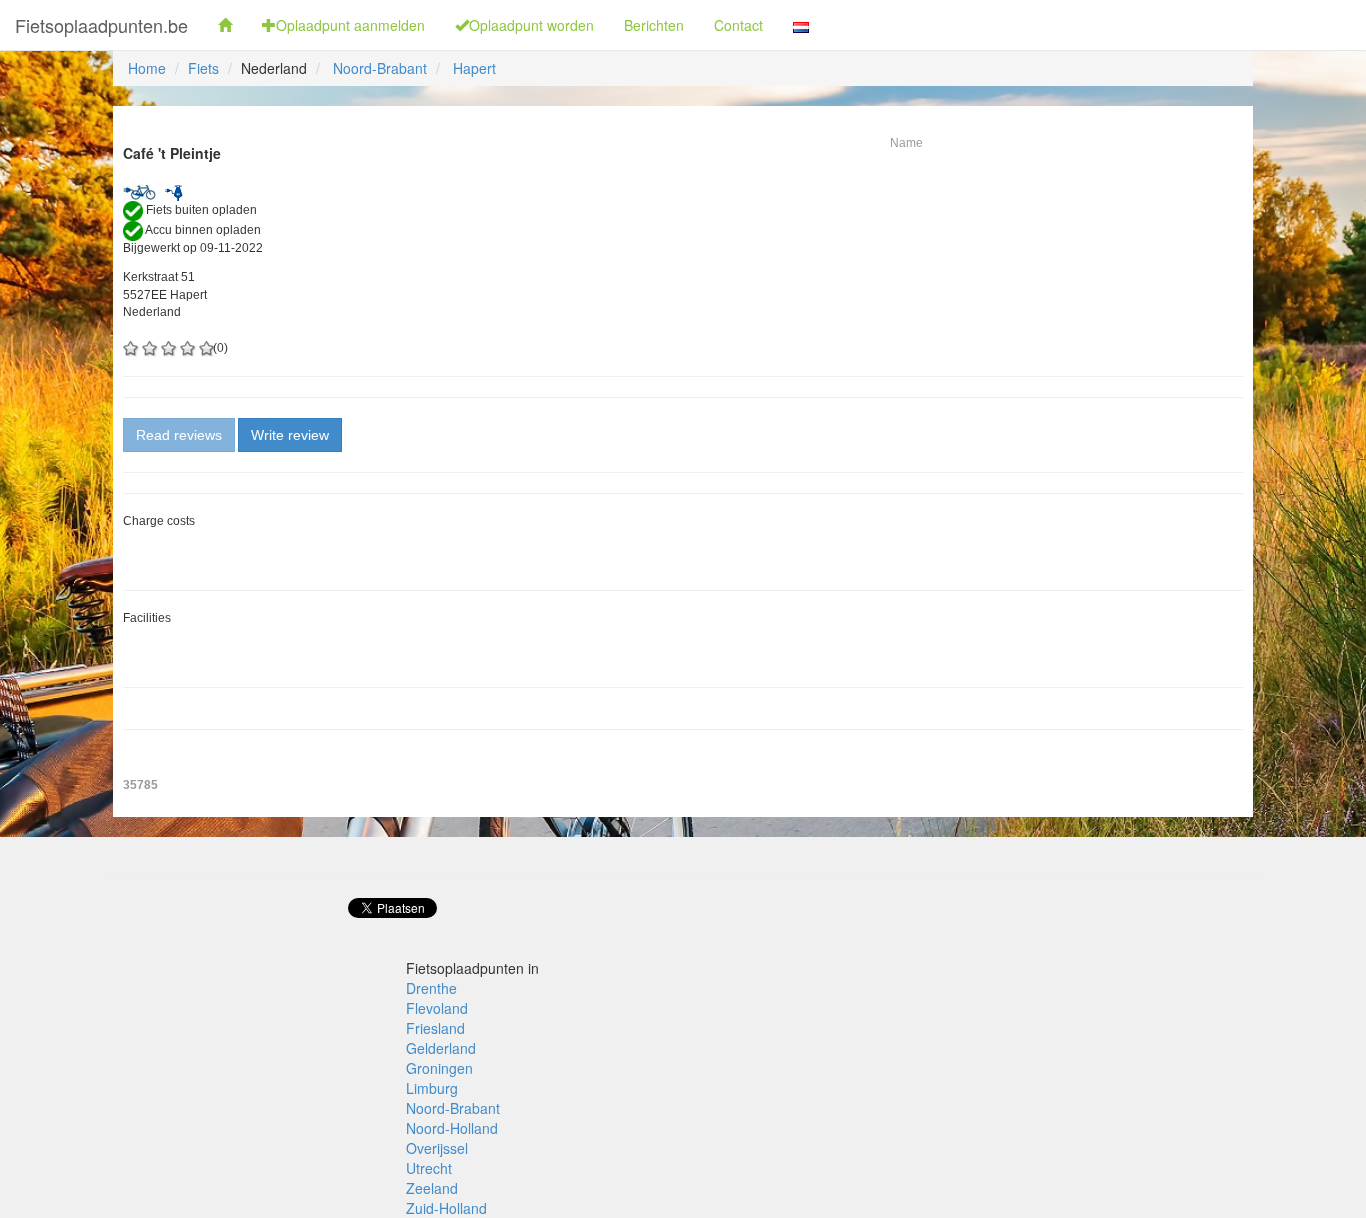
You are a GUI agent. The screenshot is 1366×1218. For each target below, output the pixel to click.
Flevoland (437, 1008)
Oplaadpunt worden (531, 25)
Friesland (435, 1028)
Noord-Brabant (380, 68)
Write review (290, 435)
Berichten (654, 25)
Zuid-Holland (446, 1208)
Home (147, 68)
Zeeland (432, 1188)
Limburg (432, 1088)
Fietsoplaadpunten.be (101, 25)
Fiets (203, 68)
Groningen (439, 1068)
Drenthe (431, 988)
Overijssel (437, 1148)
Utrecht (429, 1168)
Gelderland (441, 1048)
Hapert (474, 68)
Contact (738, 25)
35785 (140, 785)
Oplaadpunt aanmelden (350, 25)
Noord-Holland (452, 1128)
